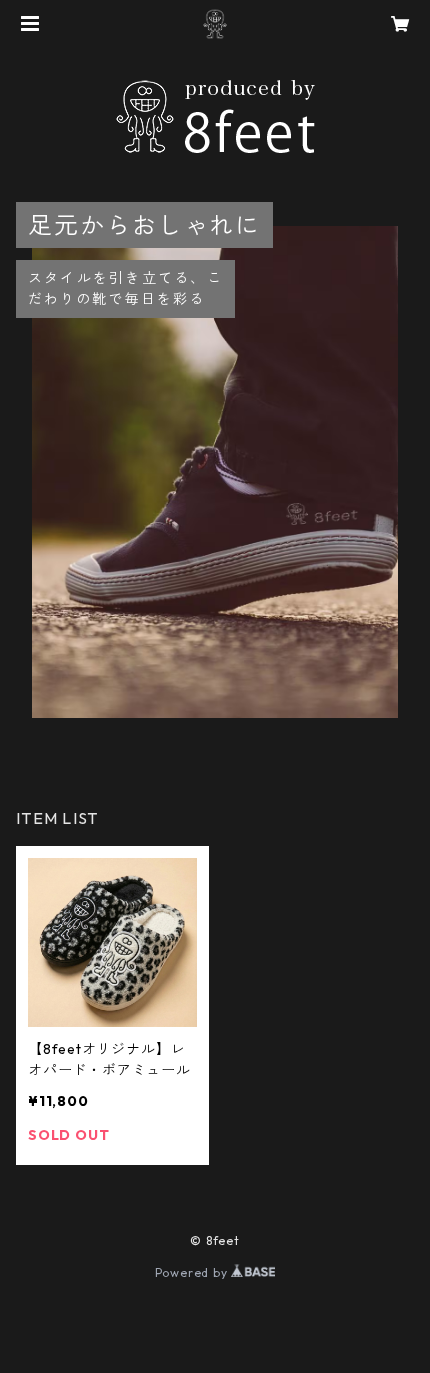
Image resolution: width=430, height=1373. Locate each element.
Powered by (193, 1272)
